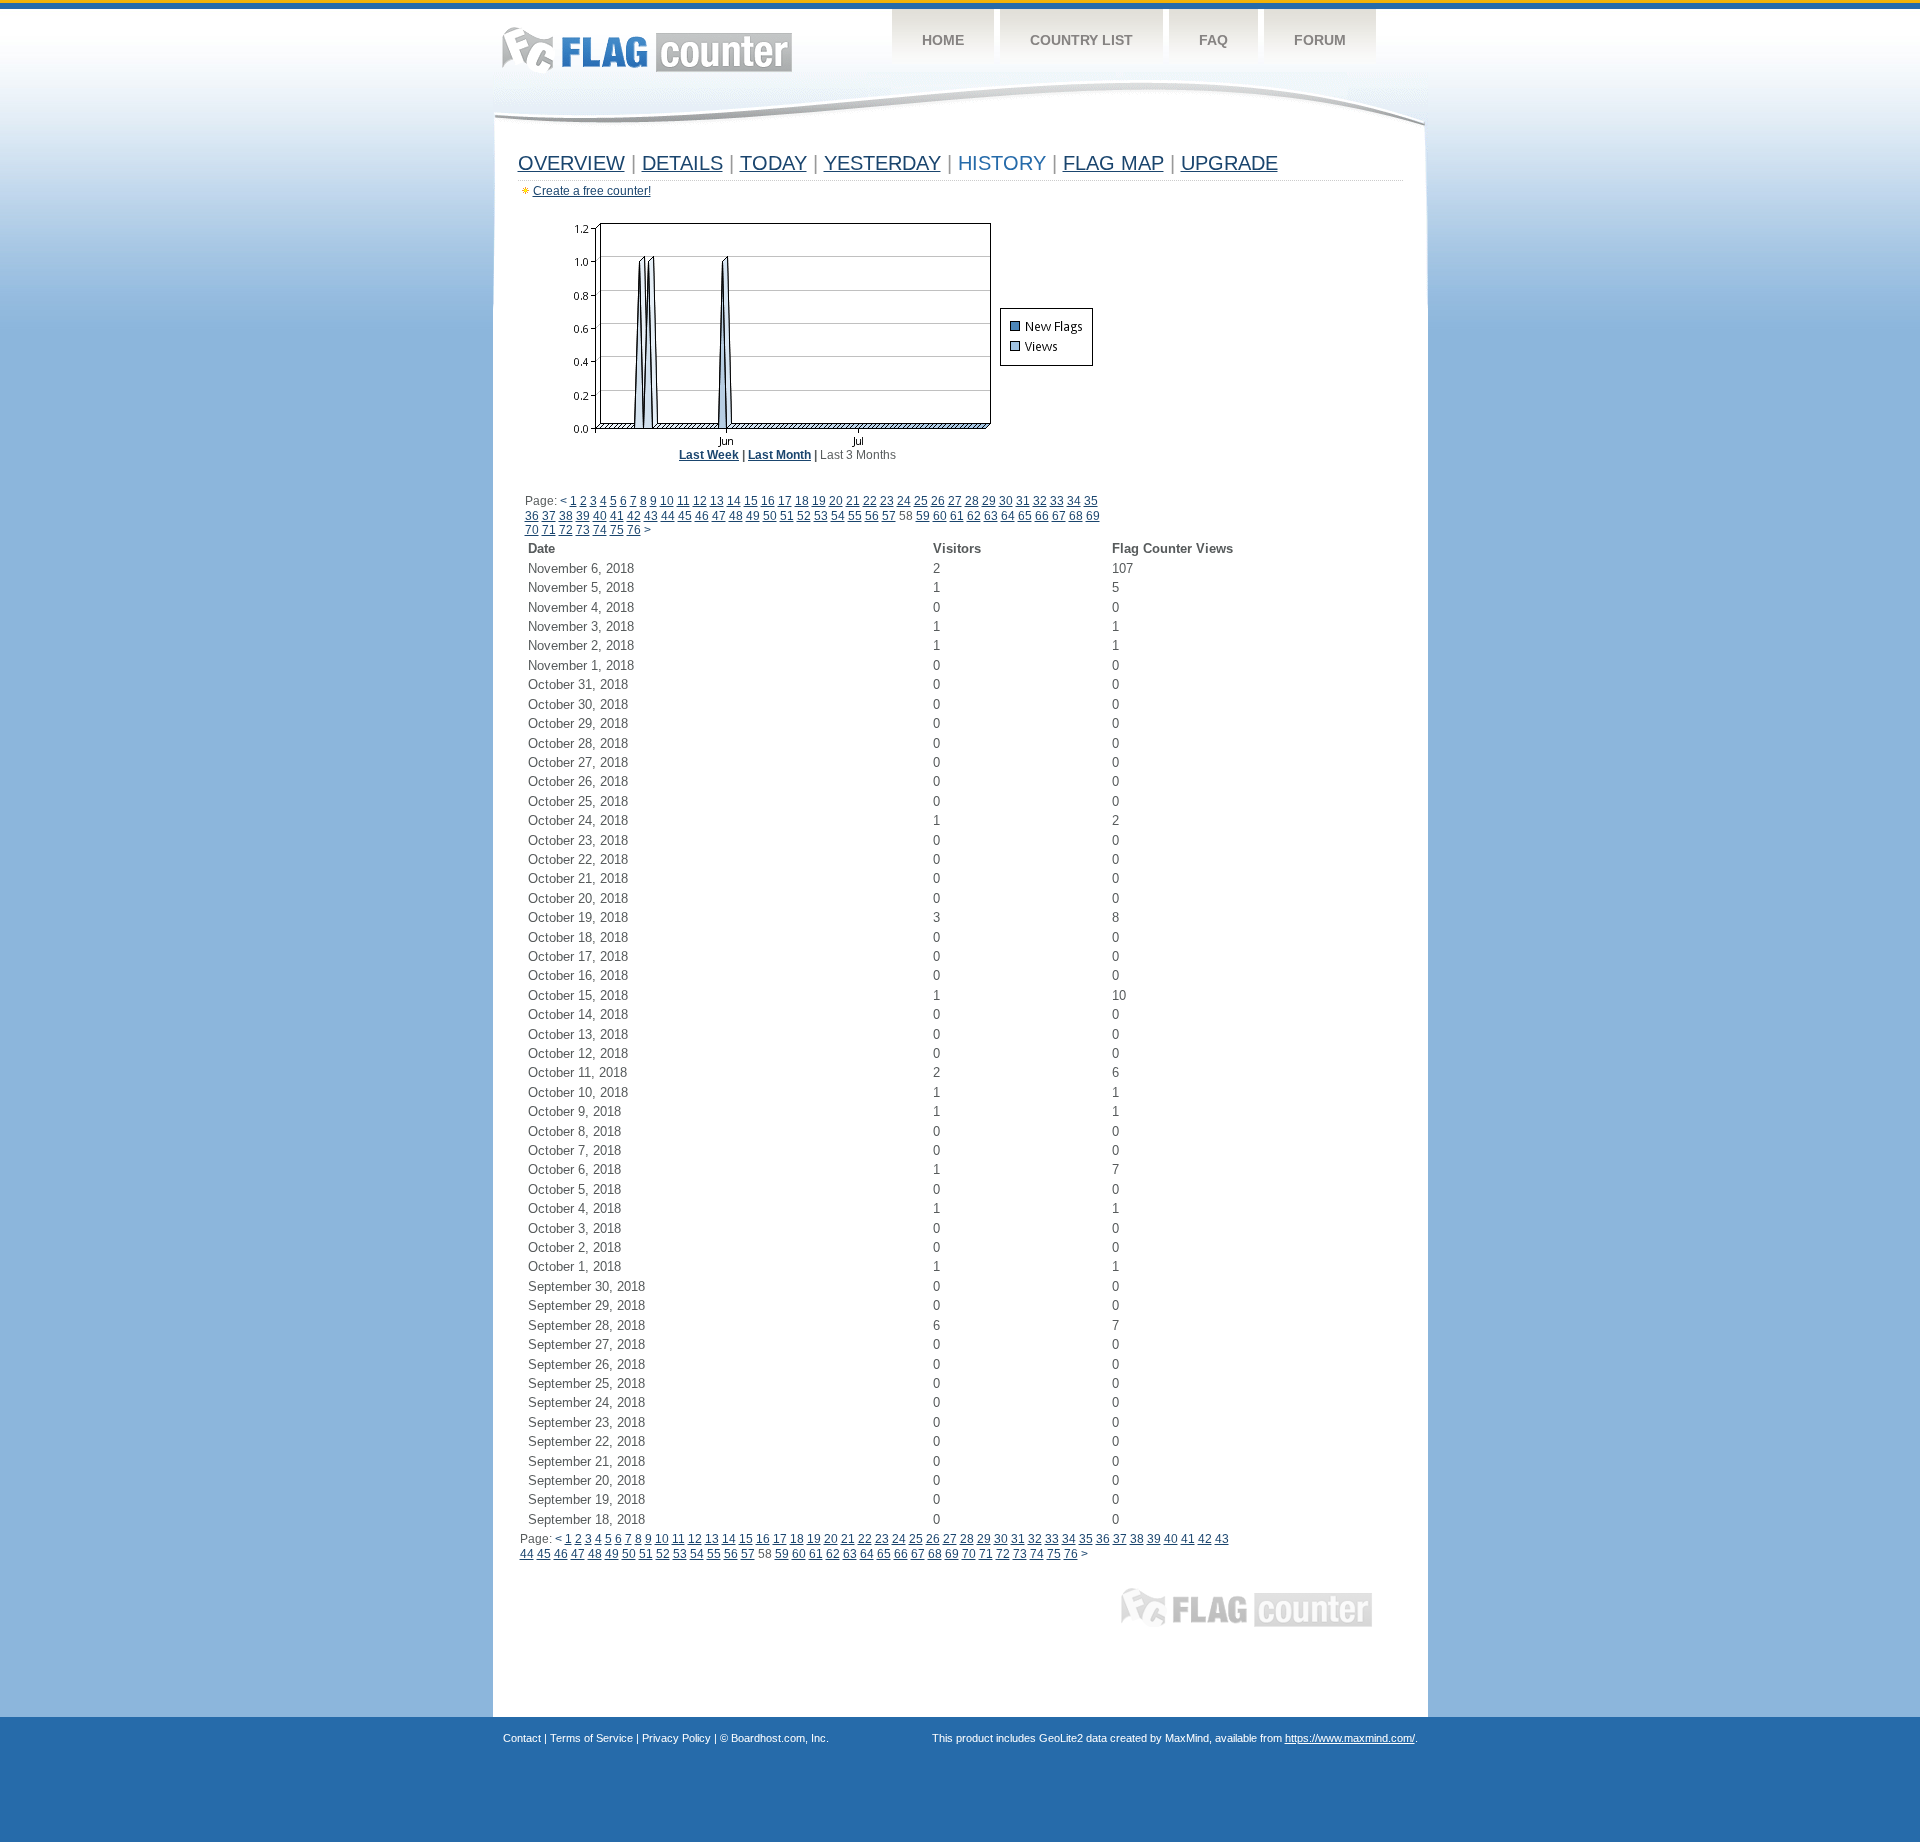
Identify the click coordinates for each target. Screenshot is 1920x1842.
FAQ (1213, 40)
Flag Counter (647, 49)
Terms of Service (591, 1738)
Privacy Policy (676, 1738)
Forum (1320, 40)
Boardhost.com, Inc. (780, 1738)
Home (943, 40)
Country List (1081, 40)
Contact (522, 1738)
